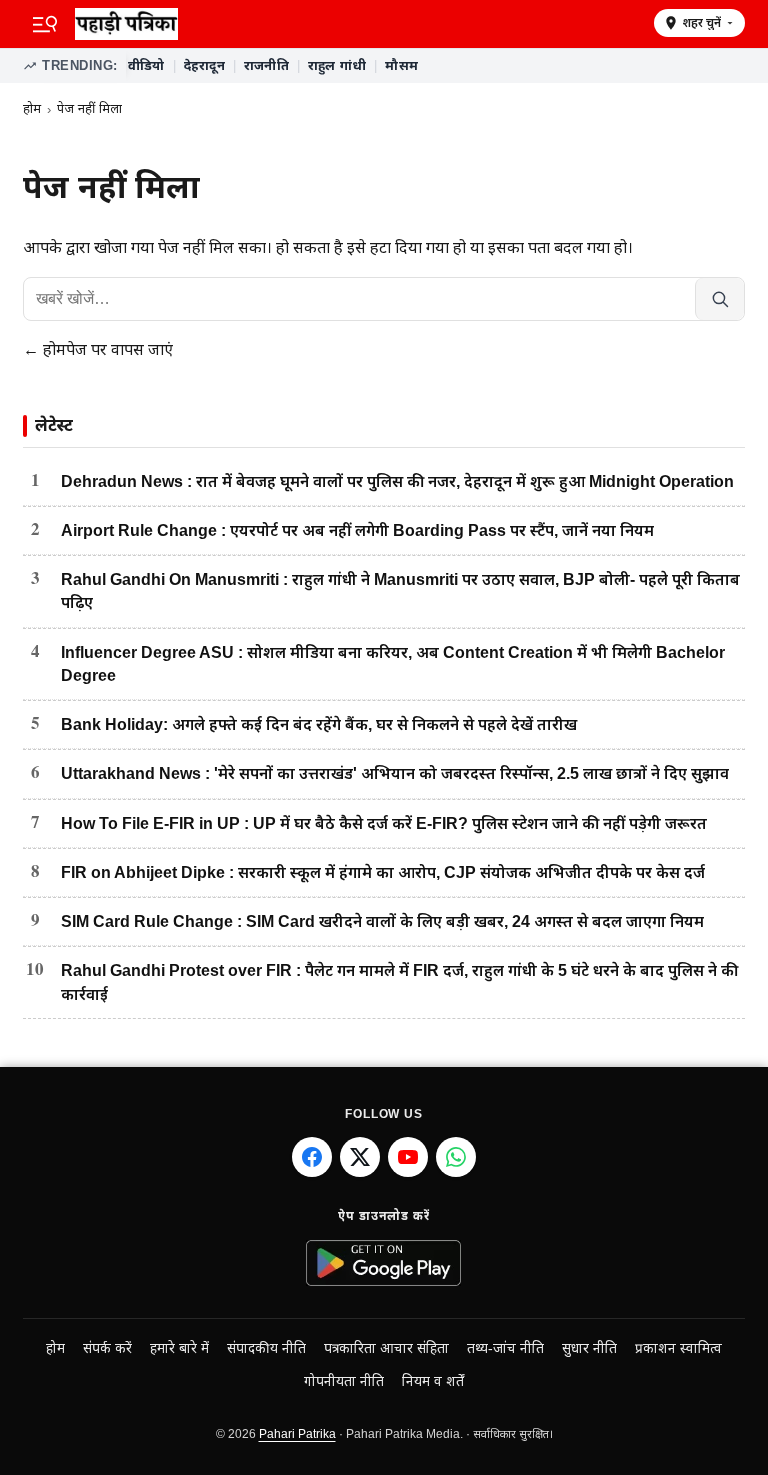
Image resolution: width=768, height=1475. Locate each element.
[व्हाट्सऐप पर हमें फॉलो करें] (456, 1157)
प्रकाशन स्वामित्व (678, 1348)
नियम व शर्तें (433, 1381)
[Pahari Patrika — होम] (357, 24)
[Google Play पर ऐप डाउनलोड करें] (384, 1263)
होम (32, 108)
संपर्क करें (107, 1348)
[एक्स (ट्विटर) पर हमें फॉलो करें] (360, 1157)
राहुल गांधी (337, 65)
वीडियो (146, 65)
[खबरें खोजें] (719, 299)
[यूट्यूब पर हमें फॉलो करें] (408, 1157)
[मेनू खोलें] (45, 24)
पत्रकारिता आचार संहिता (386, 1348)
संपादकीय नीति (266, 1348)
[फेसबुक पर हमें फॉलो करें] (312, 1157)
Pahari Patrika (297, 1434)
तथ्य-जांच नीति (505, 1348)
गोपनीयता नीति (344, 1381)
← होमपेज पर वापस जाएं (98, 349)
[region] (435, 66)
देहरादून (204, 65)
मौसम (401, 65)
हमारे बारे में (179, 1348)
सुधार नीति (589, 1348)
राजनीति (266, 65)
